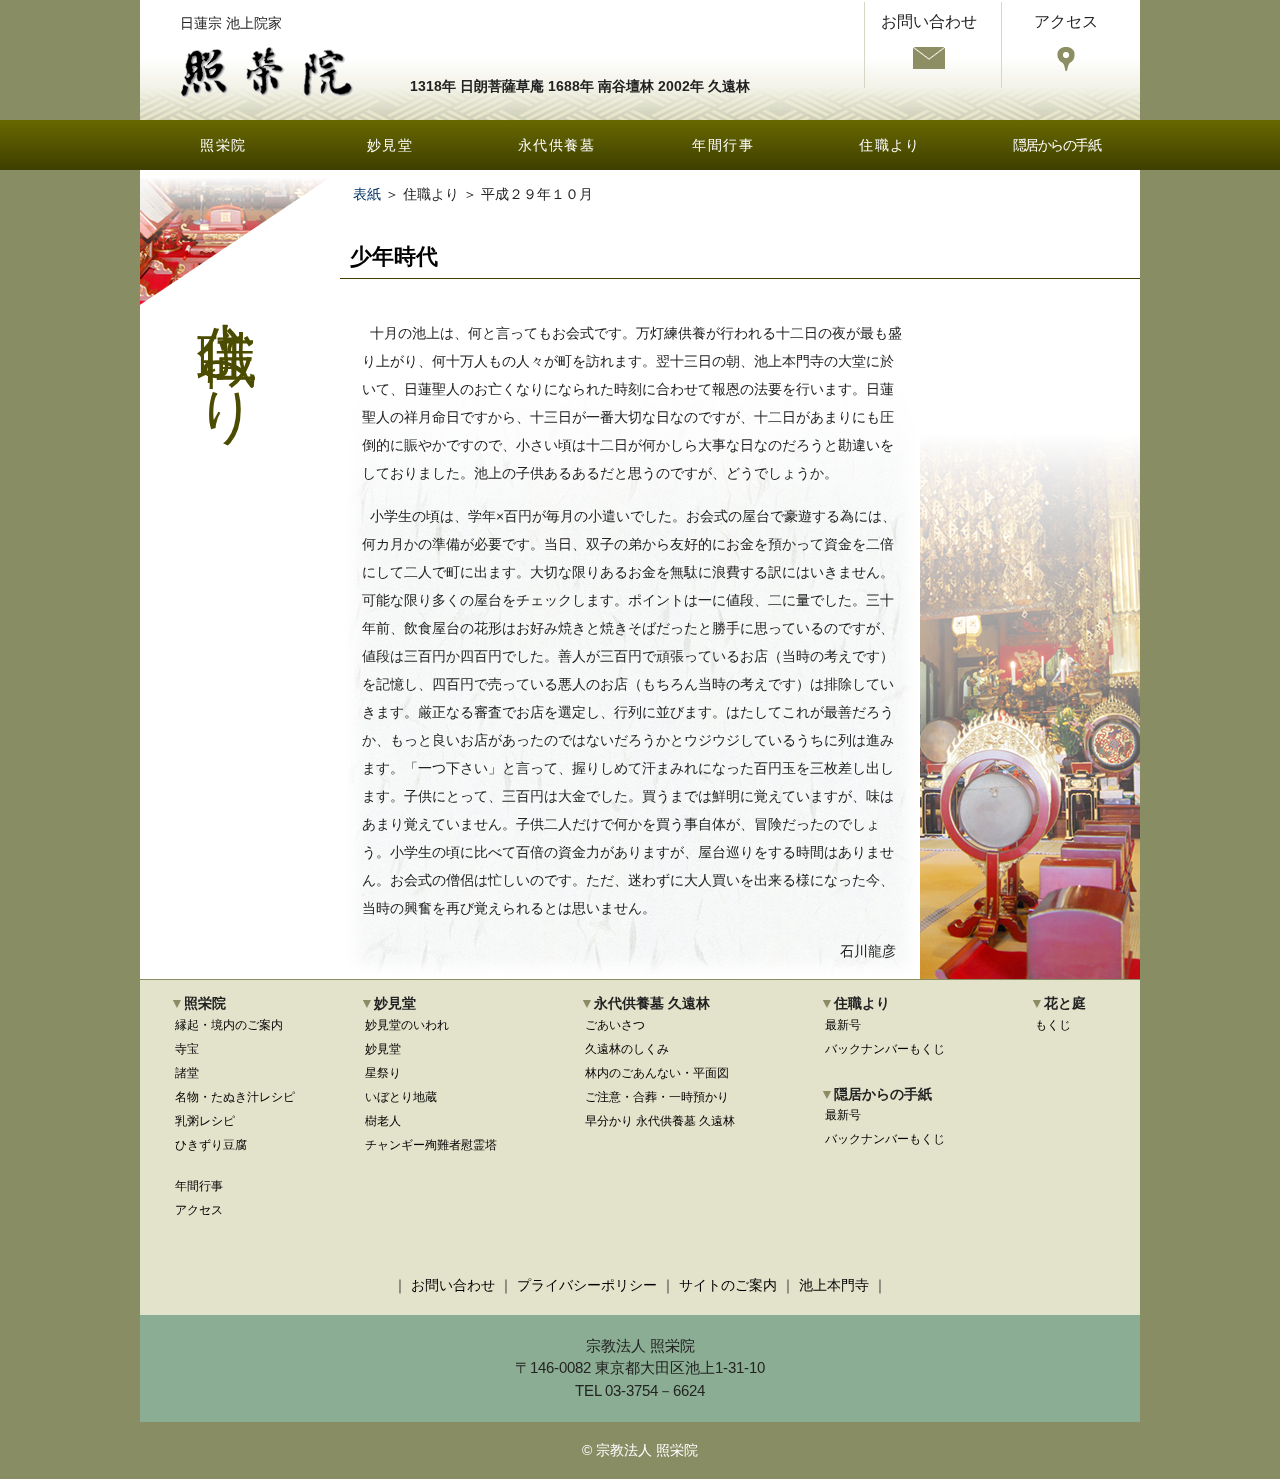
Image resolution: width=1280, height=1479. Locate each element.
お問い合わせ (453, 1285)
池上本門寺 (834, 1285)
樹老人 (383, 1121)
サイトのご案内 (728, 1285)
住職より (890, 145)
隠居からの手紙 (1057, 145)
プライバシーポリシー (587, 1285)
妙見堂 (390, 145)
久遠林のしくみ (627, 1049)
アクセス (199, 1210)
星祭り (383, 1073)
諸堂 (187, 1073)
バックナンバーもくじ (885, 1049)
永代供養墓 (556, 145)
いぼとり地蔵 (401, 1097)
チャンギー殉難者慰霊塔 (431, 1145)
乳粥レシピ (205, 1121)
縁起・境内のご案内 (229, 1025)
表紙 (367, 194)
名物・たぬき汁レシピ (235, 1097)
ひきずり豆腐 (211, 1145)
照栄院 (223, 145)
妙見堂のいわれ (407, 1025)
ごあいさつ (615, 1025)
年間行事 (723, 145)
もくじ (1053, 1025)
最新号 (843, 1025)
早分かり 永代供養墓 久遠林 (660, 1121)
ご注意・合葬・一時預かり (657, 1097)
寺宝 (187, 1049)
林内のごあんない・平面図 (657, 1073)
